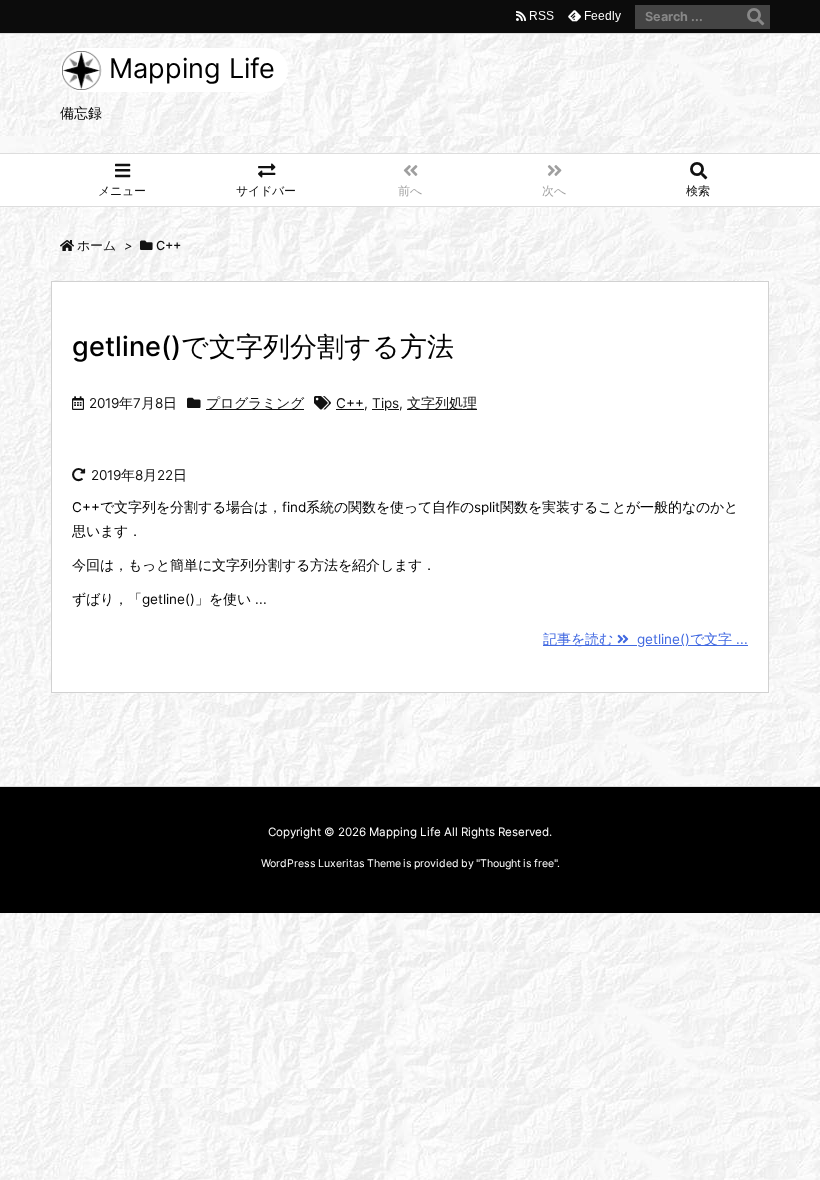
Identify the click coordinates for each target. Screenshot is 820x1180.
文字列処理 (442, 403)
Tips (385, 403)
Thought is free (517, 863)
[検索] (755, 17)
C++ (350, 403)
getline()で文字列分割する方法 (263, 346)
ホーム (96, 245)
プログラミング (255, 403)
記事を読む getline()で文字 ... (645, 639)
